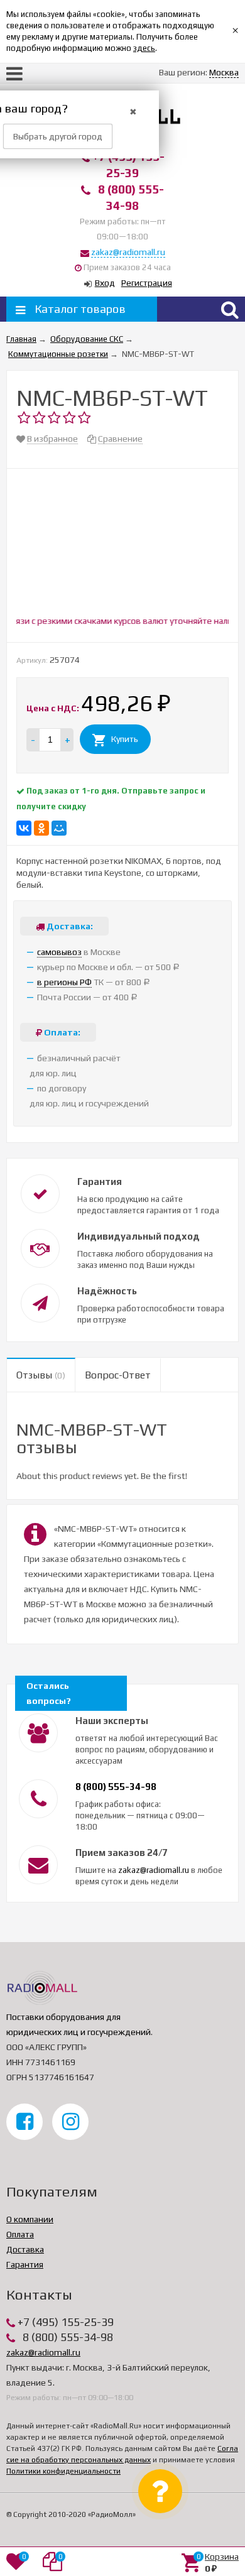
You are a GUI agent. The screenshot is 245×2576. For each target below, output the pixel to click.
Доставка (25, 2249)
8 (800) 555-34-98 (116, 1787)
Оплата (20, 2234)
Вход (105, 283)
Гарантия (25, 2264)
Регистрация (147, 283)
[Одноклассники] (41, 828)
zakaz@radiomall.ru (128, 252)
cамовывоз (59, 952)
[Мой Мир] (59, 828)
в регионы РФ (64, 982)
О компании (30, 2219)
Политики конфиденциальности (63, 2471)
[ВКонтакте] (24, 828)
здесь (144, 48)
